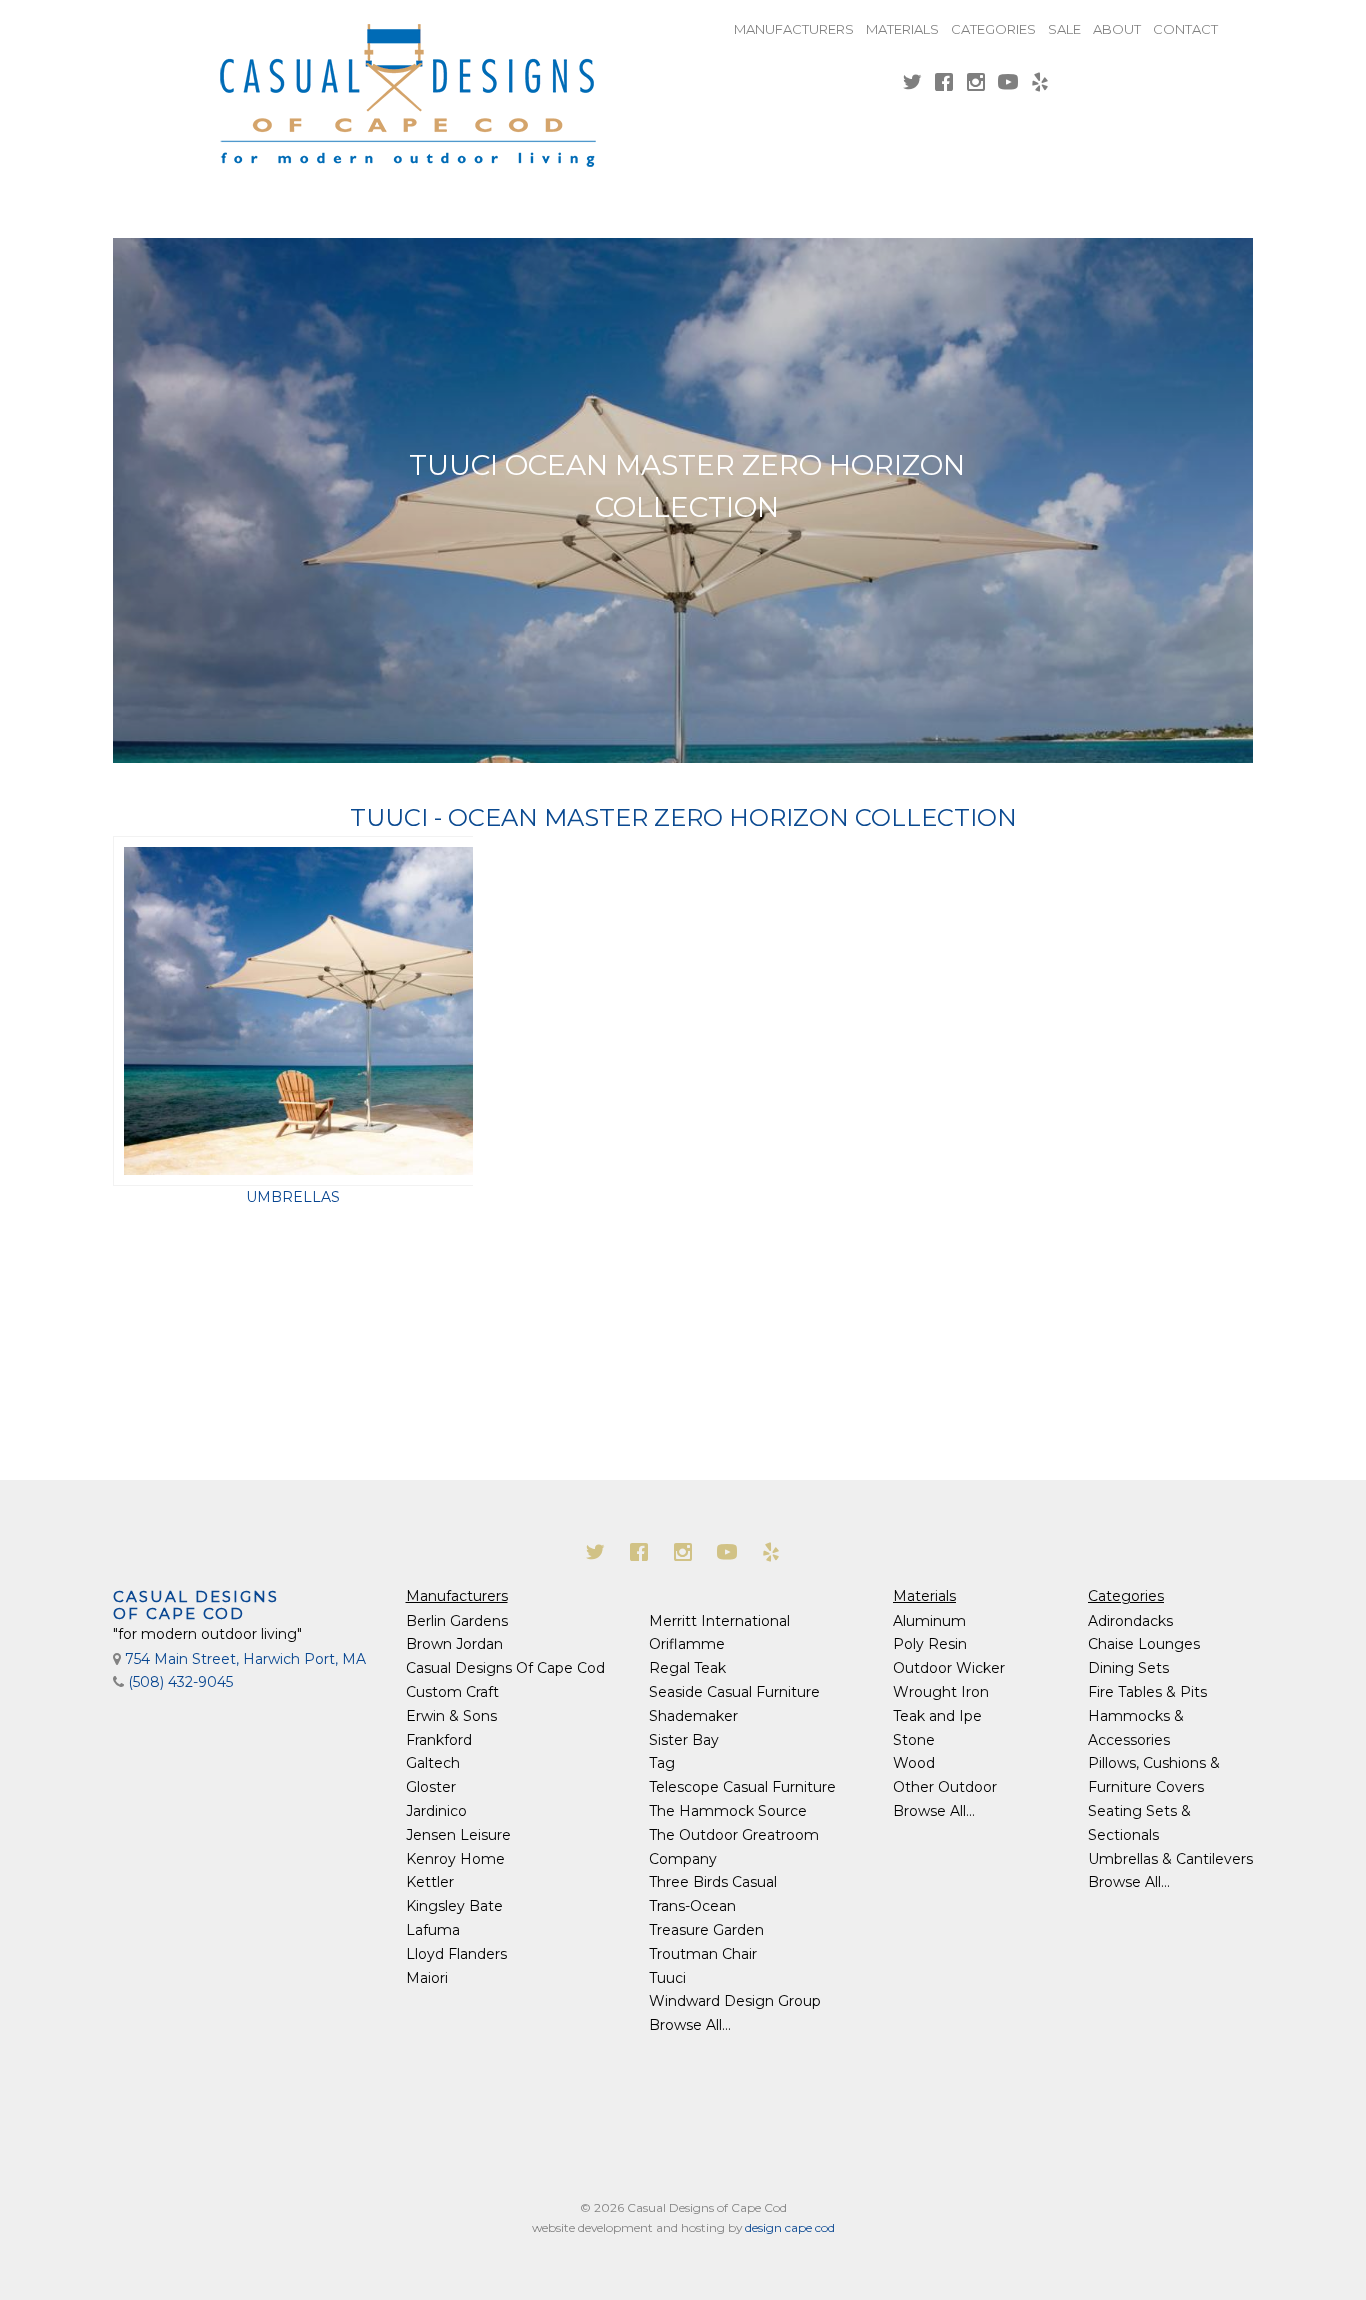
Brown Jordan (454, 1644)
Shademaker (693, 1716)
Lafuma (433, 1930)
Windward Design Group (735, 2001)
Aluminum (929, 1621)
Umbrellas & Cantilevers (1170, 1859)
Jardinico (436, 1811)
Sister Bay (684, 1740)
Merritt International (719, 1621)
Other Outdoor (945, 1787)
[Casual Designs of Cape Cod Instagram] (976, 84)
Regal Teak (687, 1668)
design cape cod (790, 2227)
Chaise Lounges (1144, 1644)
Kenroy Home (455, 1859)
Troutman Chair (703, 1954)
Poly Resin (930, 1644)
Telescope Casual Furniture (742, 1787)
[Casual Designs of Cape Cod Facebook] (944, 84)
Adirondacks (1130, 1621)
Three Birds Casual (713, 1882)
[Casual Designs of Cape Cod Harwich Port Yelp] (1040, 84)
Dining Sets (1128, 1668)
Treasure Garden (706, 1930)
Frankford (439, 1740)
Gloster (431, 1787)
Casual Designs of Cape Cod (196, 1605)
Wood (914, 1763)
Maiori (427, 1978)
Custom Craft (452, 1692)
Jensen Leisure (458, 1835)
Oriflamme (687, 1644)
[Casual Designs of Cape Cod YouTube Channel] (1008, 84)
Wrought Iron (941, 1692)
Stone (914, 1740)
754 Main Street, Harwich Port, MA (245, 1659)
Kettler (430, 1882)
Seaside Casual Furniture (734, 1692)
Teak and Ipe (937, 1716)
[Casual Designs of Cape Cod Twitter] (912, 84)
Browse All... (690, 2025)
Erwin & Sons (451, 1716)
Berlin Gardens (457, 1621)
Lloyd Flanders (456, 1954)
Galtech (433, 1763)
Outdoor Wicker (949, 1668)
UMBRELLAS (293, 1197)
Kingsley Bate (454, 1906)
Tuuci (667, 1978)
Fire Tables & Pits (1147, 1692)
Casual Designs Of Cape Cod (505, 1668)
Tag (662, 1763)
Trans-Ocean (692, 1906)
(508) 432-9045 (180, 1682)
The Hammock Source (728, 1811)
